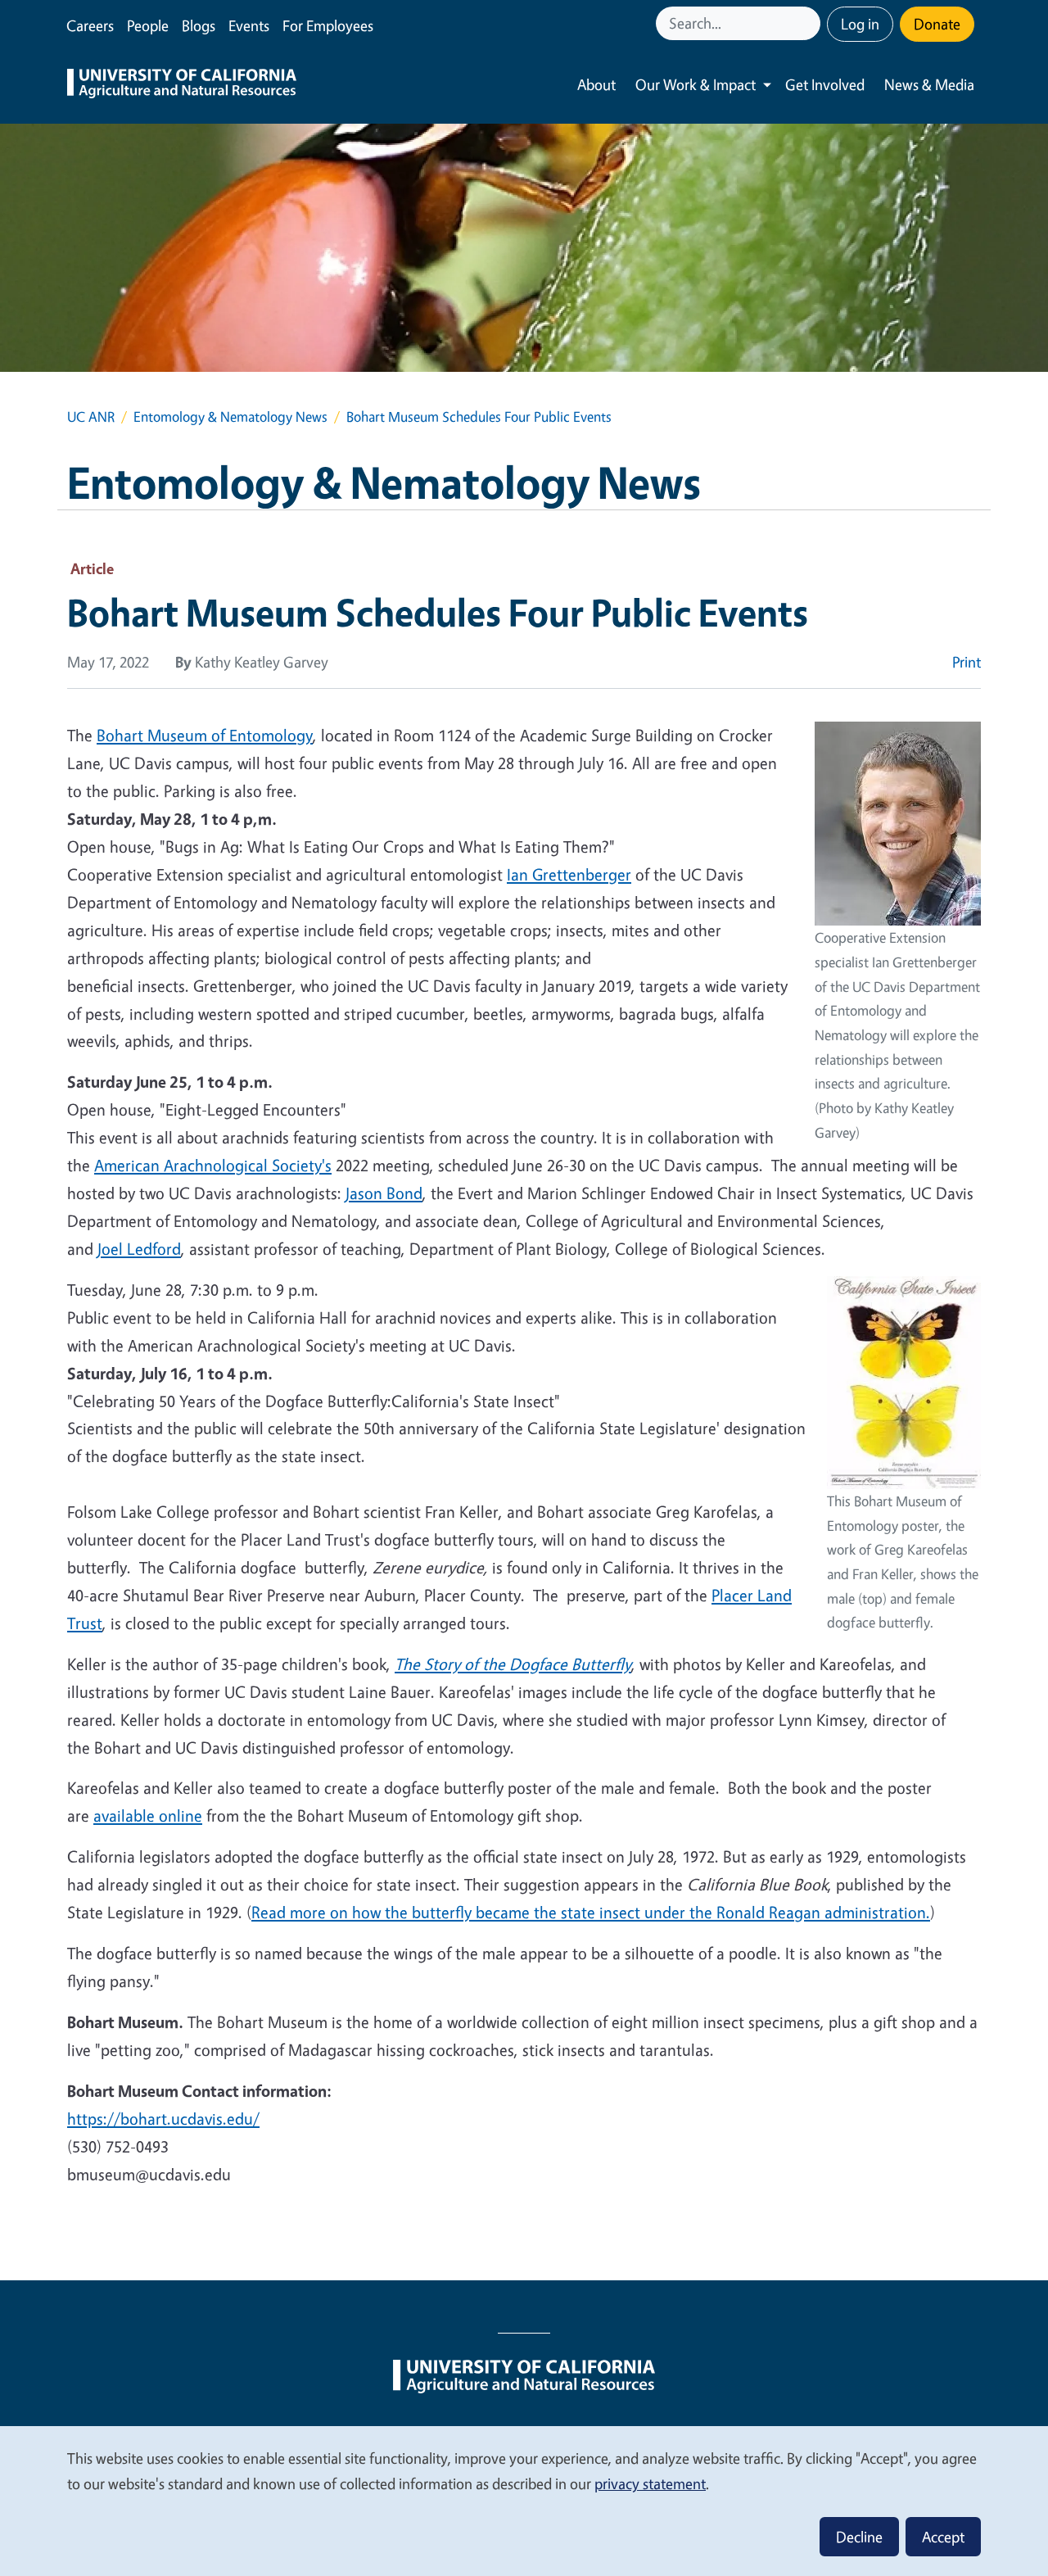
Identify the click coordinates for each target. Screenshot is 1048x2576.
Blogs (199, 25)
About (596, 84)
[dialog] (524, 2500)
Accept (943, 2537)
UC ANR (91, 417)
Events (249, 25)
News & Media (929, 84)
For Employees (328, 25)
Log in (860, 24)
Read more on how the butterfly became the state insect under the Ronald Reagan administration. (591, 1912)
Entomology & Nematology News (230, 417)
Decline (859, 2537)
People (148, 25)
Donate (937, 24)
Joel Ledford (139, 1249)
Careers (90, 25)
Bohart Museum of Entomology (205, 735)
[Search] (810, 23)
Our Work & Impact (696, 84)
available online (148, 1815)
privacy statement (650, 2483)
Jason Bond (384, 1193)
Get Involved (825, 84)
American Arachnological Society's (213, 1165)
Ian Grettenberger (569, 874)
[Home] (182, 85)
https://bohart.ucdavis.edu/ (163, 2119)
